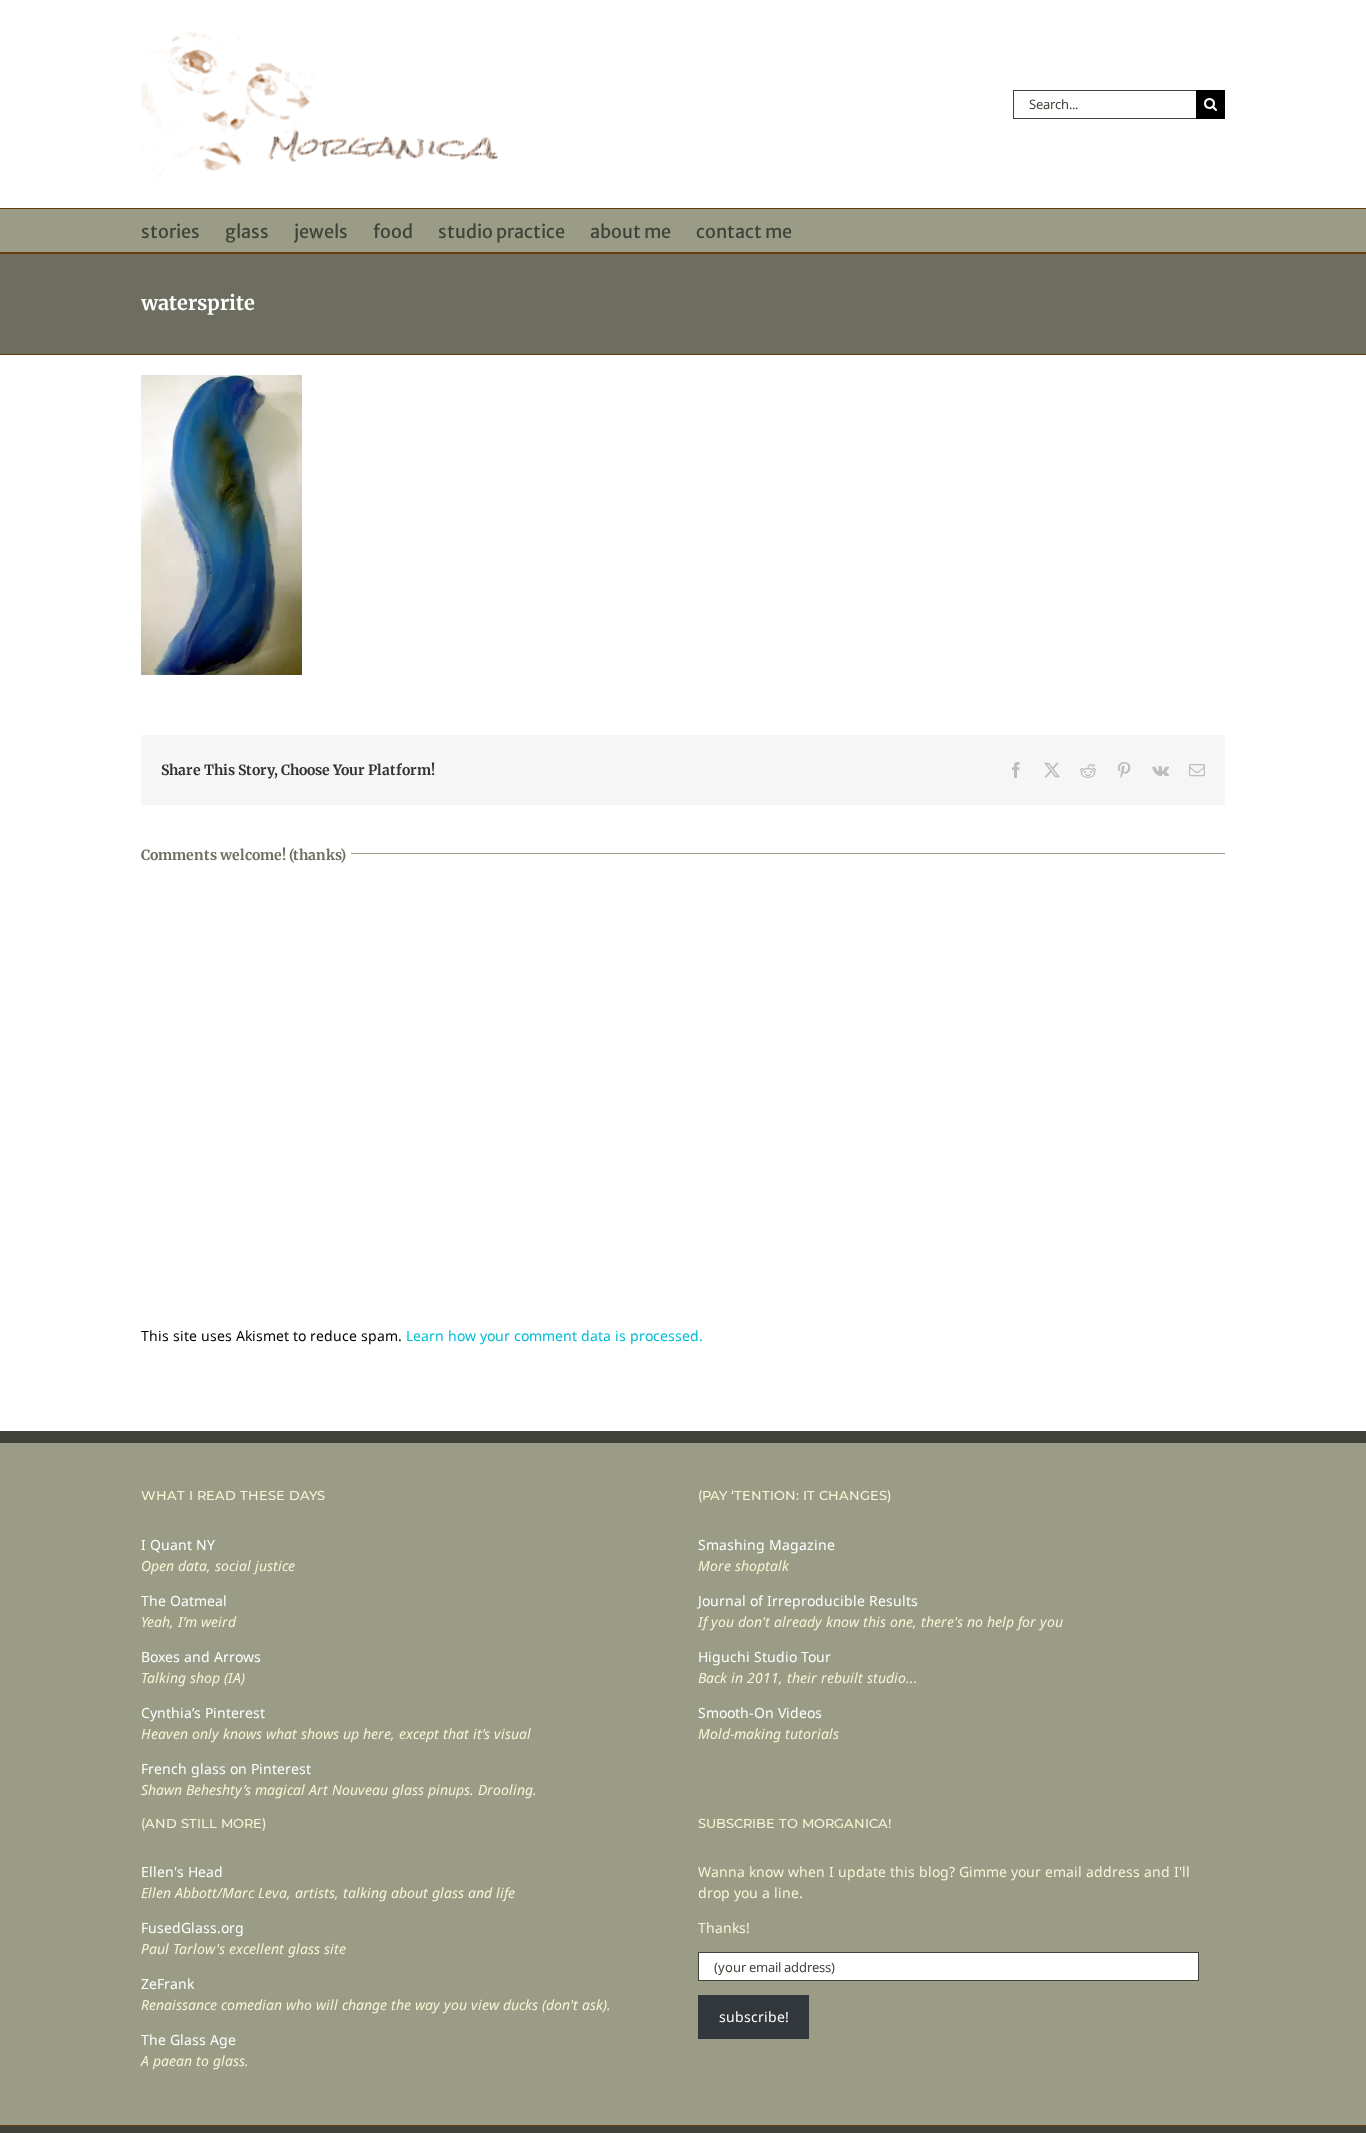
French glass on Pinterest (226, 1768)
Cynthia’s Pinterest (203, 1712)
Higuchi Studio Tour (764, 1656)
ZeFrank (167, 1983)
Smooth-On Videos (760, 1712)
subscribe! (754, 2016)
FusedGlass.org (192, 1927)
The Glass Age (188, 2039)
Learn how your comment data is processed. (554, 1335)
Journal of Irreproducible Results (808, 1600)
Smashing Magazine (766, 1544)
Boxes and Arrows (201, 1656)
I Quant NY (178, 1544)
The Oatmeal (184, 1600)
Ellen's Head (182, 1871)
